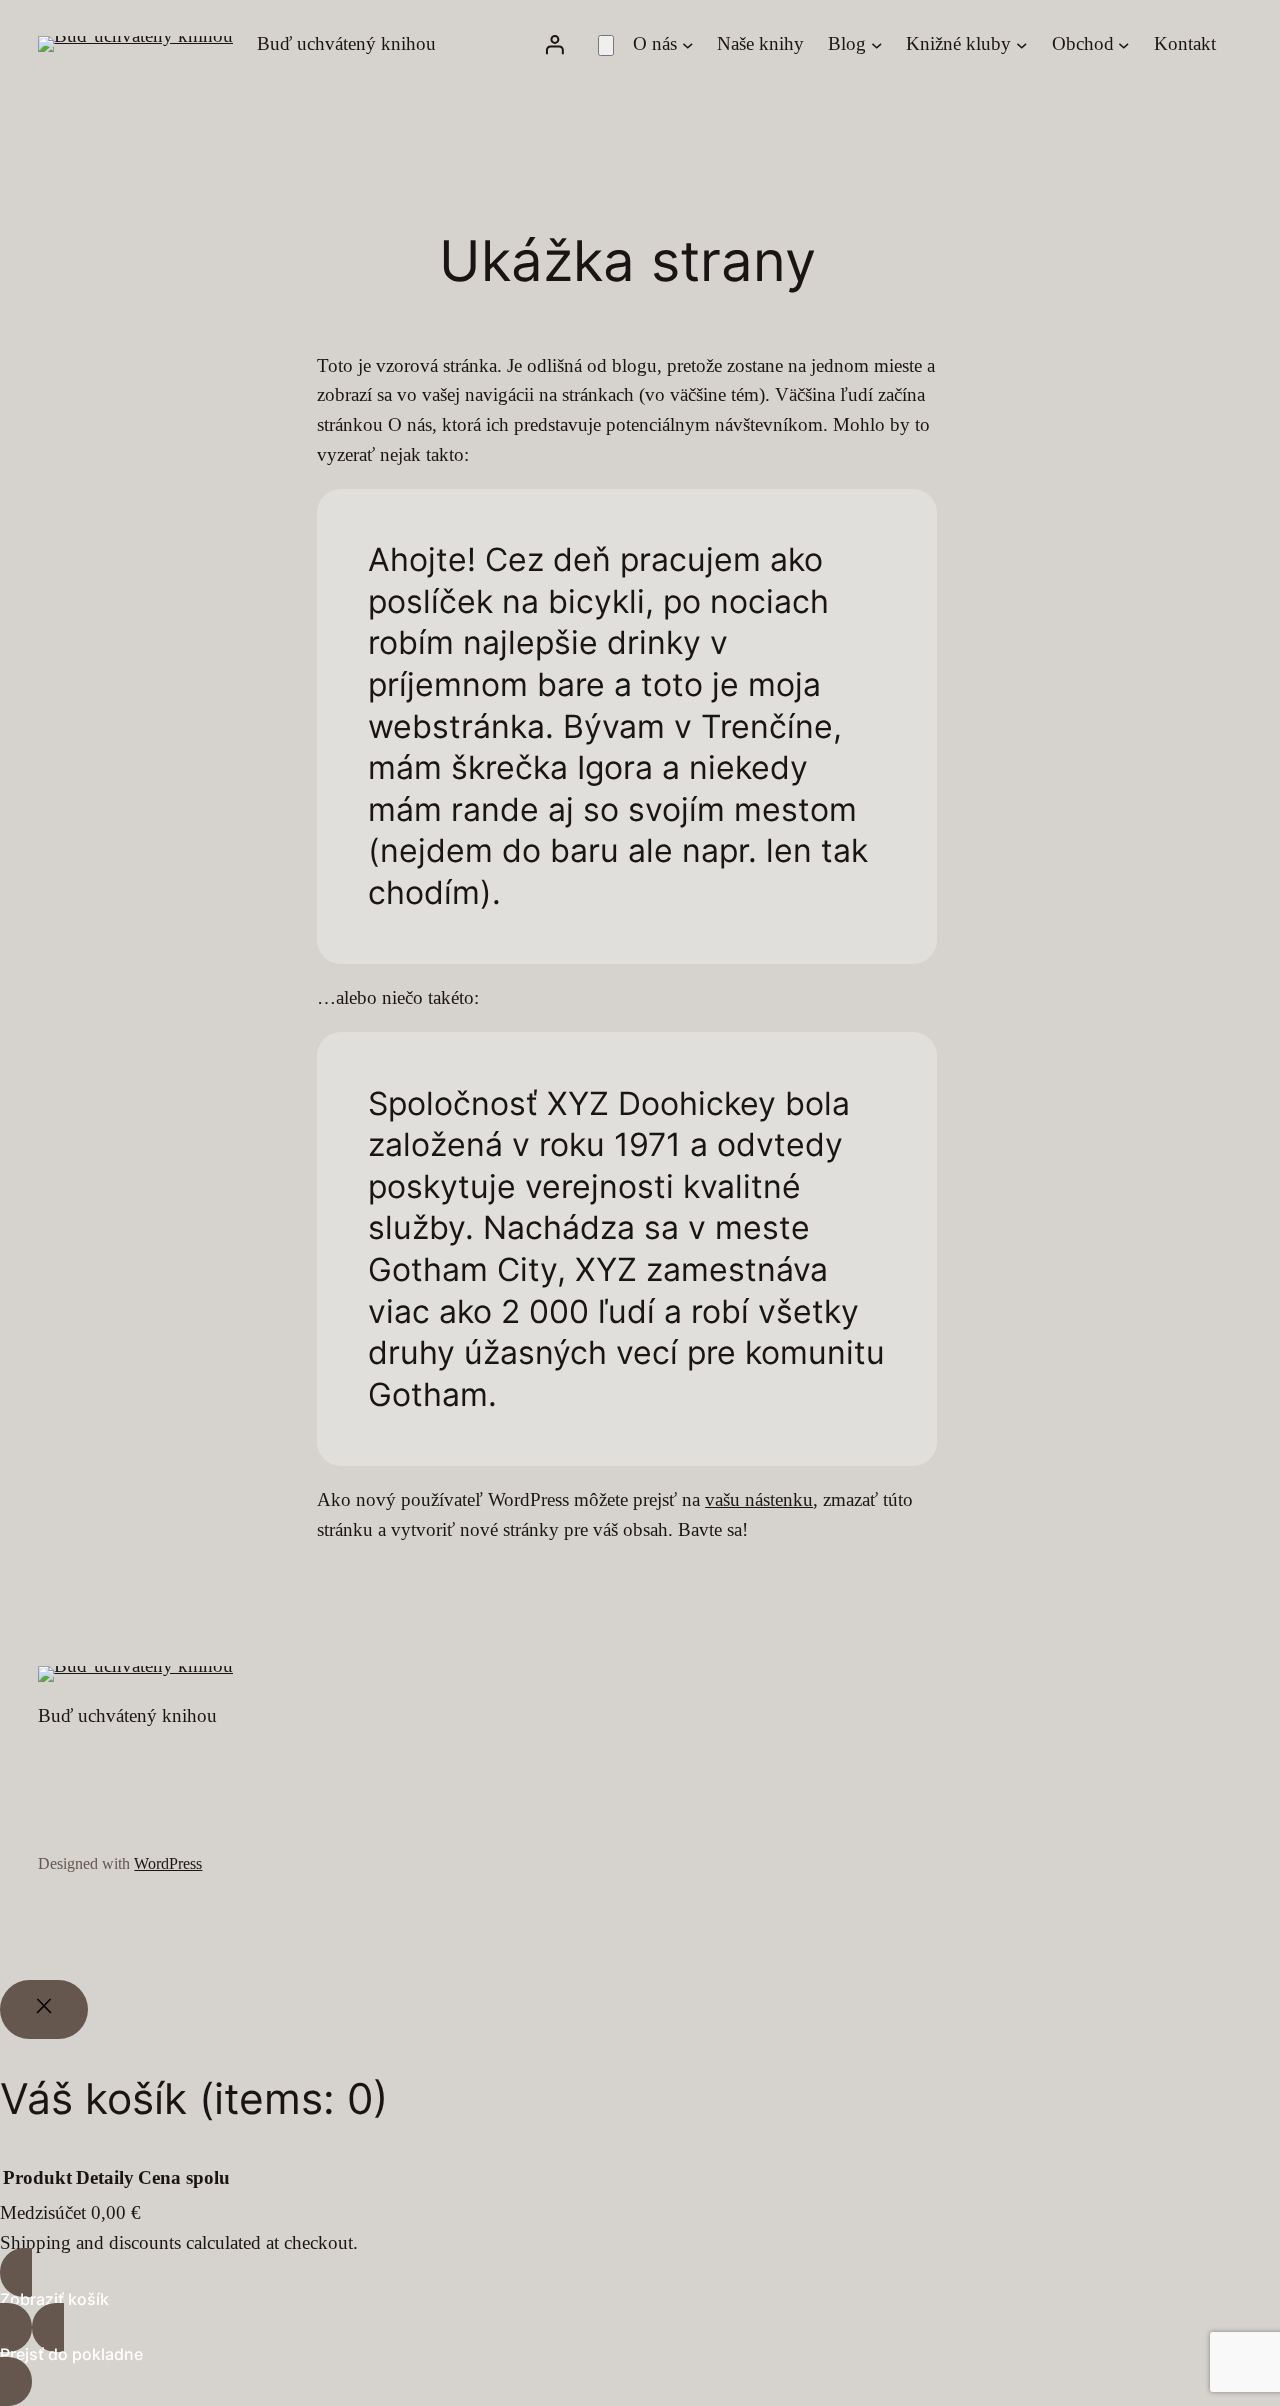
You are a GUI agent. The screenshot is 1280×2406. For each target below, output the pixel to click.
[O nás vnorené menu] (688, 44)
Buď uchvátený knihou (346, 43)
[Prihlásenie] (554, 44)
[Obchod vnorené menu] (1124, 44)
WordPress (168, 1863)
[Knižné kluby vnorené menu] (1022, 44)
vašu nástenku (759, 1499)
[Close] (44, 2010)
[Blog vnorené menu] (877, 44)
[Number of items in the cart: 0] (606, 45)
